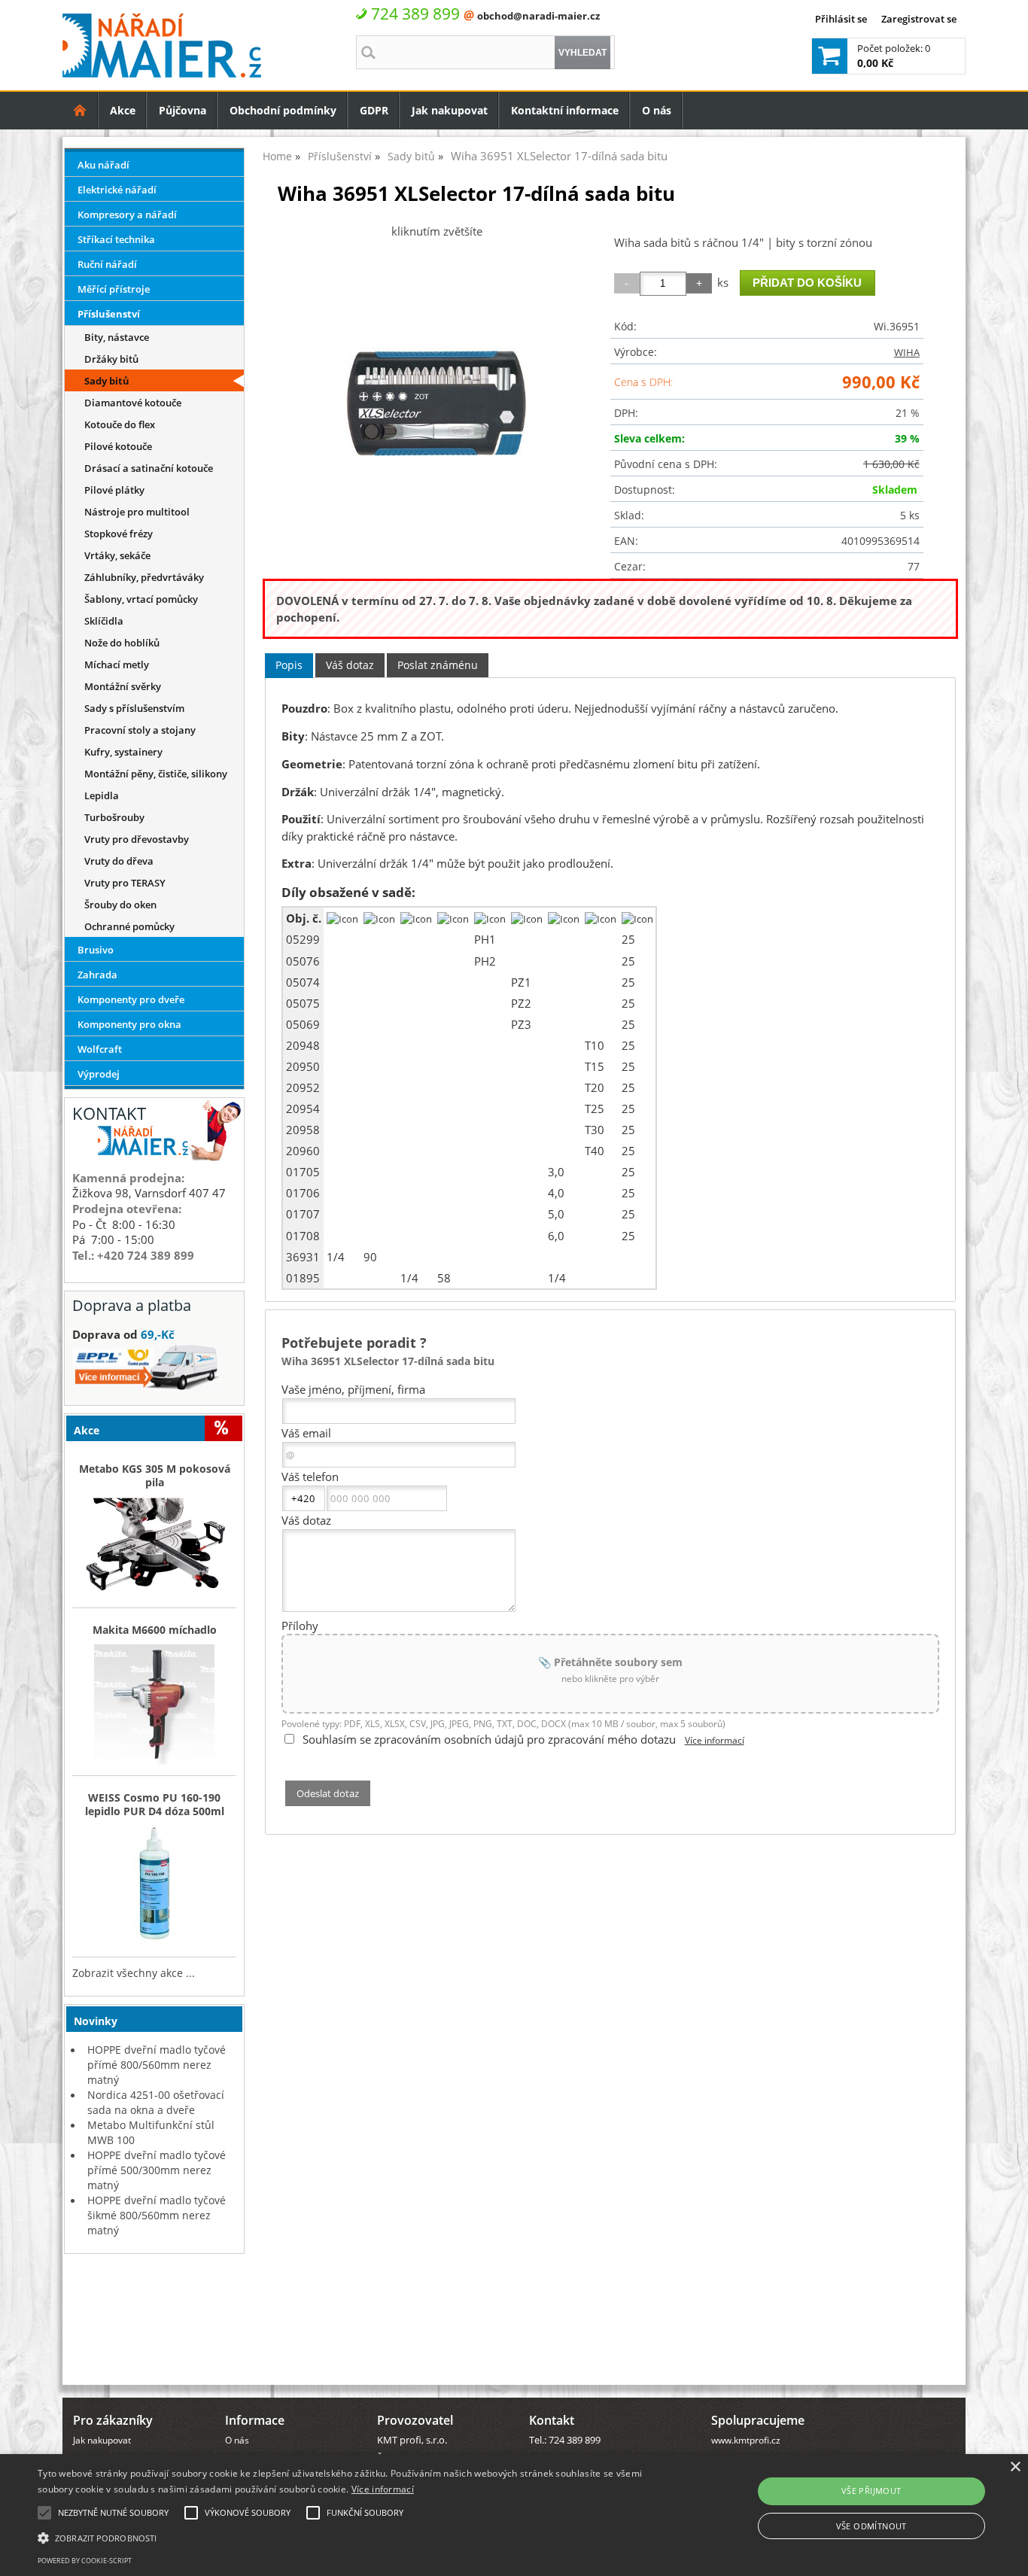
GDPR (374, 110)
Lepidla (102, 795)
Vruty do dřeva (119, 861)
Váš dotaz (350, 665)
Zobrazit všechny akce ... (134, 1973)
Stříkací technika (116, 239)
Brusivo (96, 950)
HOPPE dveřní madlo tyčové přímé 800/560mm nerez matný (157, 2065)
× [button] (1015, 2467)
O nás (657, 110)
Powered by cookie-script (85, 2561)
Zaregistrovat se (919, 19)
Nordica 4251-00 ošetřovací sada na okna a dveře (156, 2102)
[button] (347, 2537)
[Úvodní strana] (80, 110)
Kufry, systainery (123, 752)
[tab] (289, 666)
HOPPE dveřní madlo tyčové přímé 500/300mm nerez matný (157, 2170)
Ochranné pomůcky (129, 926)
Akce (123, 110)
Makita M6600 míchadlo (155, 1630)
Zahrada (97, 975)
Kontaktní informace (565, 110)
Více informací (715, 1740)
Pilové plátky (114, 490)
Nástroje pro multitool (137, 512)
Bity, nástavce (117, 337)
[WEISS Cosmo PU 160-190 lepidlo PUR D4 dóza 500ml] (154, 1887)
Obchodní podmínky (283, 110)
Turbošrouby (114, 817)
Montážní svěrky (123, 686)
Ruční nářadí (107, 264)
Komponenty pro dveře (131, 999)
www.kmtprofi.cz (746, 2440)
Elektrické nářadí (117, 190)
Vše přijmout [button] (871, 2491)
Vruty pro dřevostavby (137, 839)
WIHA (907, 352)
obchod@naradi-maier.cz (538, 16)
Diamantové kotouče (133, 403)
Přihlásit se (841, 19)
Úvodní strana (80, 110)
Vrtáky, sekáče (117, 555)
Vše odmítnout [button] (871, 2526)
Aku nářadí (103, 165)
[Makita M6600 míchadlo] (154, 1706)
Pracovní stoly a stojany (140, 730)
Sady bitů (107, 381)
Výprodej (99, 1074)
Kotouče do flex (120, 424)
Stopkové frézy (119, 534)
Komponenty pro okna (129, 1024)
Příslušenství (109, 314)
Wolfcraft (100, 1049)
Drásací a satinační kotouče (149, 468)
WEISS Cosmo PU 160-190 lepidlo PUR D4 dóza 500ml (155, 1805)
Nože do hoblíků (122, 643)
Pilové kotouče (118, 446)
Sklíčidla (104, 621)
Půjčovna (182, 110)
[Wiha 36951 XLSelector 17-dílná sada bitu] (436, 403)
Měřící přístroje (114, 289)
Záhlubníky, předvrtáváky (144, 577)
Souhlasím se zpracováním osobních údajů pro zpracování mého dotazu (489, 1739)
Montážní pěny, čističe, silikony (156, 774)
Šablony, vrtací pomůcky (141, 599)
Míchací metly (117, 665)
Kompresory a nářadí (127, 214)
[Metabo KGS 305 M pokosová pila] (154, 1548)
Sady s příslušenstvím (134, 708)
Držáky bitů (111, 359)
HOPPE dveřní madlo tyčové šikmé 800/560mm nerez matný (157, 2215)
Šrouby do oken (120, 905)
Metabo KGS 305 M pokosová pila (155, 1476)
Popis (289, 665)
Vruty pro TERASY (125, 883)
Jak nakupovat (450, 110)
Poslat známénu (438, 665)
